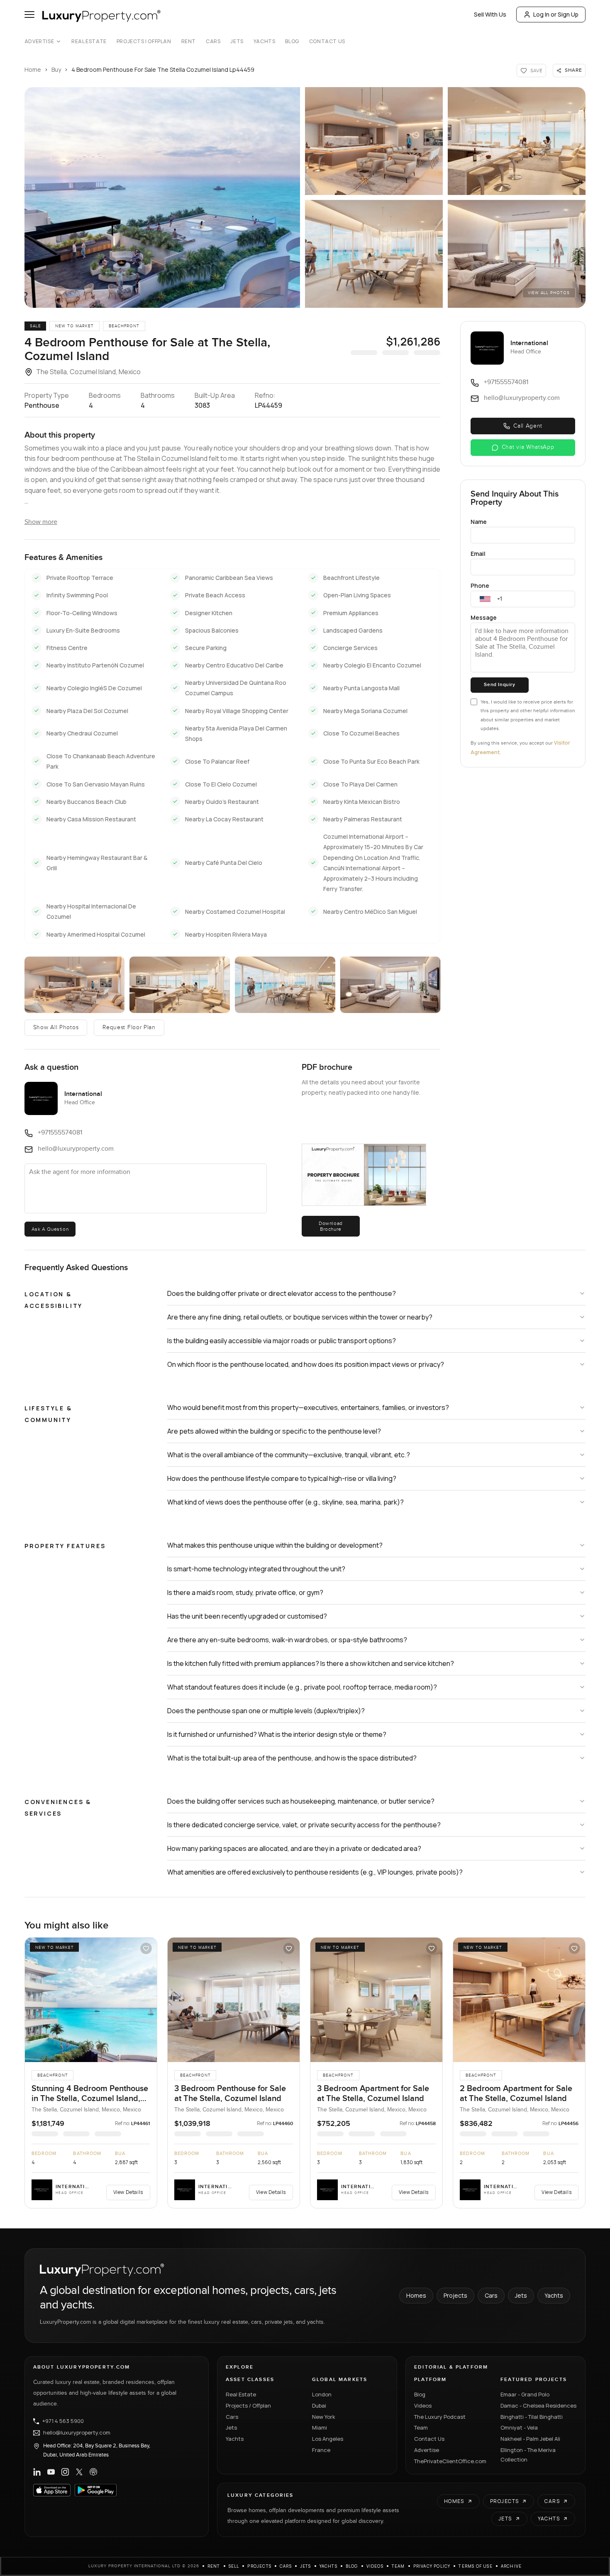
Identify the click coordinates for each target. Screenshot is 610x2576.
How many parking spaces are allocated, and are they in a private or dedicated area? (294, 1848)
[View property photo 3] (517, 141)
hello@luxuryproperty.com (77, 2433)
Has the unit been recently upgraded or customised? (247, 1616)
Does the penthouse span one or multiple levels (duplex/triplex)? (266, 1711)
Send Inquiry (499, 685)
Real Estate (89, 41)
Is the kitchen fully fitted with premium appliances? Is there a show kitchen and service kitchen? (311, 1663)
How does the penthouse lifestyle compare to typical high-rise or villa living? (282, 1478)
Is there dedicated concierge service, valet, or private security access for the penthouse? (304, 1825)
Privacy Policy (432, 2566)
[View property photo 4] (374, 254)
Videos (423, 2406)
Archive (511, 2566)
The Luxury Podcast (440, 2417)
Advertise (39, 41)
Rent (189, 41)
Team (421, 2427)
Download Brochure (331, 1226)
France (321, 2450)
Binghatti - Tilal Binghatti (532, 2417)
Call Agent (528, 426)
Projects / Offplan (248, 2406)
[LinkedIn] (37, 2472)
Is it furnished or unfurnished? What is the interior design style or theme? (277, 1734)
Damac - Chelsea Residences (538, 2406)
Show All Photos (56, 1027)
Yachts (265, 41)
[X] (79, 2472)
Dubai (319, 2406)
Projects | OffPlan (144, 41)
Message (484, 617)
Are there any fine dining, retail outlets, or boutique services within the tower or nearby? (300, 1317)
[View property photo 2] (374, 141)
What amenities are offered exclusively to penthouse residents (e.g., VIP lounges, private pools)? (315, 1872)
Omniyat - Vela (519, 2427)
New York (324, 2417)
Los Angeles (328, 2439)
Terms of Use (475, 2566)
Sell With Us (490, 14)
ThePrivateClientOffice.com (450, 2461)
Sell (234, 2566)
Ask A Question (50, 1229)
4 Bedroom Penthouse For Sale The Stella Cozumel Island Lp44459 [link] (163, 69)
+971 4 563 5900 (63, 2421)
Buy (56, 69)
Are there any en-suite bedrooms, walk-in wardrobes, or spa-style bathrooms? (287, 1640)
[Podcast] (93, 2472)
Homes (416, 2295)
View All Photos (549, 293)
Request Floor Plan (129, 1027)
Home (33, 69)
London (322, 2394)
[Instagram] (65, 2472)
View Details (128, 2192)
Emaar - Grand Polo (525, 2394)
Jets (237, 41)
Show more (41, 522)
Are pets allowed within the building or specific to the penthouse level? (274, 1431)
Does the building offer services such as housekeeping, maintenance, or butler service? (301, 1801)
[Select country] (485, 599)
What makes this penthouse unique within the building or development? (275, 1545)
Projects (455, 2295)
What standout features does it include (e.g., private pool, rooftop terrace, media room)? (302, 1687)
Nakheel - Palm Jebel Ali (530, 2439)
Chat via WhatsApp (528, 447)
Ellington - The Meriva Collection (528, 2455)
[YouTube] (51, 2472)
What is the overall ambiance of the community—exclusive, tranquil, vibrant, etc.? (289, 1455)
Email (478, 554)
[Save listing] (146, 1948)
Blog (292, 41)
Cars (213, 41)
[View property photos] (162, 197)
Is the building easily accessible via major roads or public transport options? (282, 1341)
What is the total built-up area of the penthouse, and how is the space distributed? (292, 1758)
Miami (320, 2427)
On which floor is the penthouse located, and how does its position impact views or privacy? (306, 1364)
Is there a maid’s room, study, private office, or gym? (245, 1592)
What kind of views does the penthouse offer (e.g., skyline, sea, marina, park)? (285, 1502)
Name (479, 522)
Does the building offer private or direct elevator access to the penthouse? (282, 1293)
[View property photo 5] (517, 254)
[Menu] (29, 15)
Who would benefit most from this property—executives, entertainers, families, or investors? (308, 1407)
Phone (480, 586)
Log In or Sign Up (556, 14)
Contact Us (327, 41)
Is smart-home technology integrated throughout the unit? (256, 1569)
